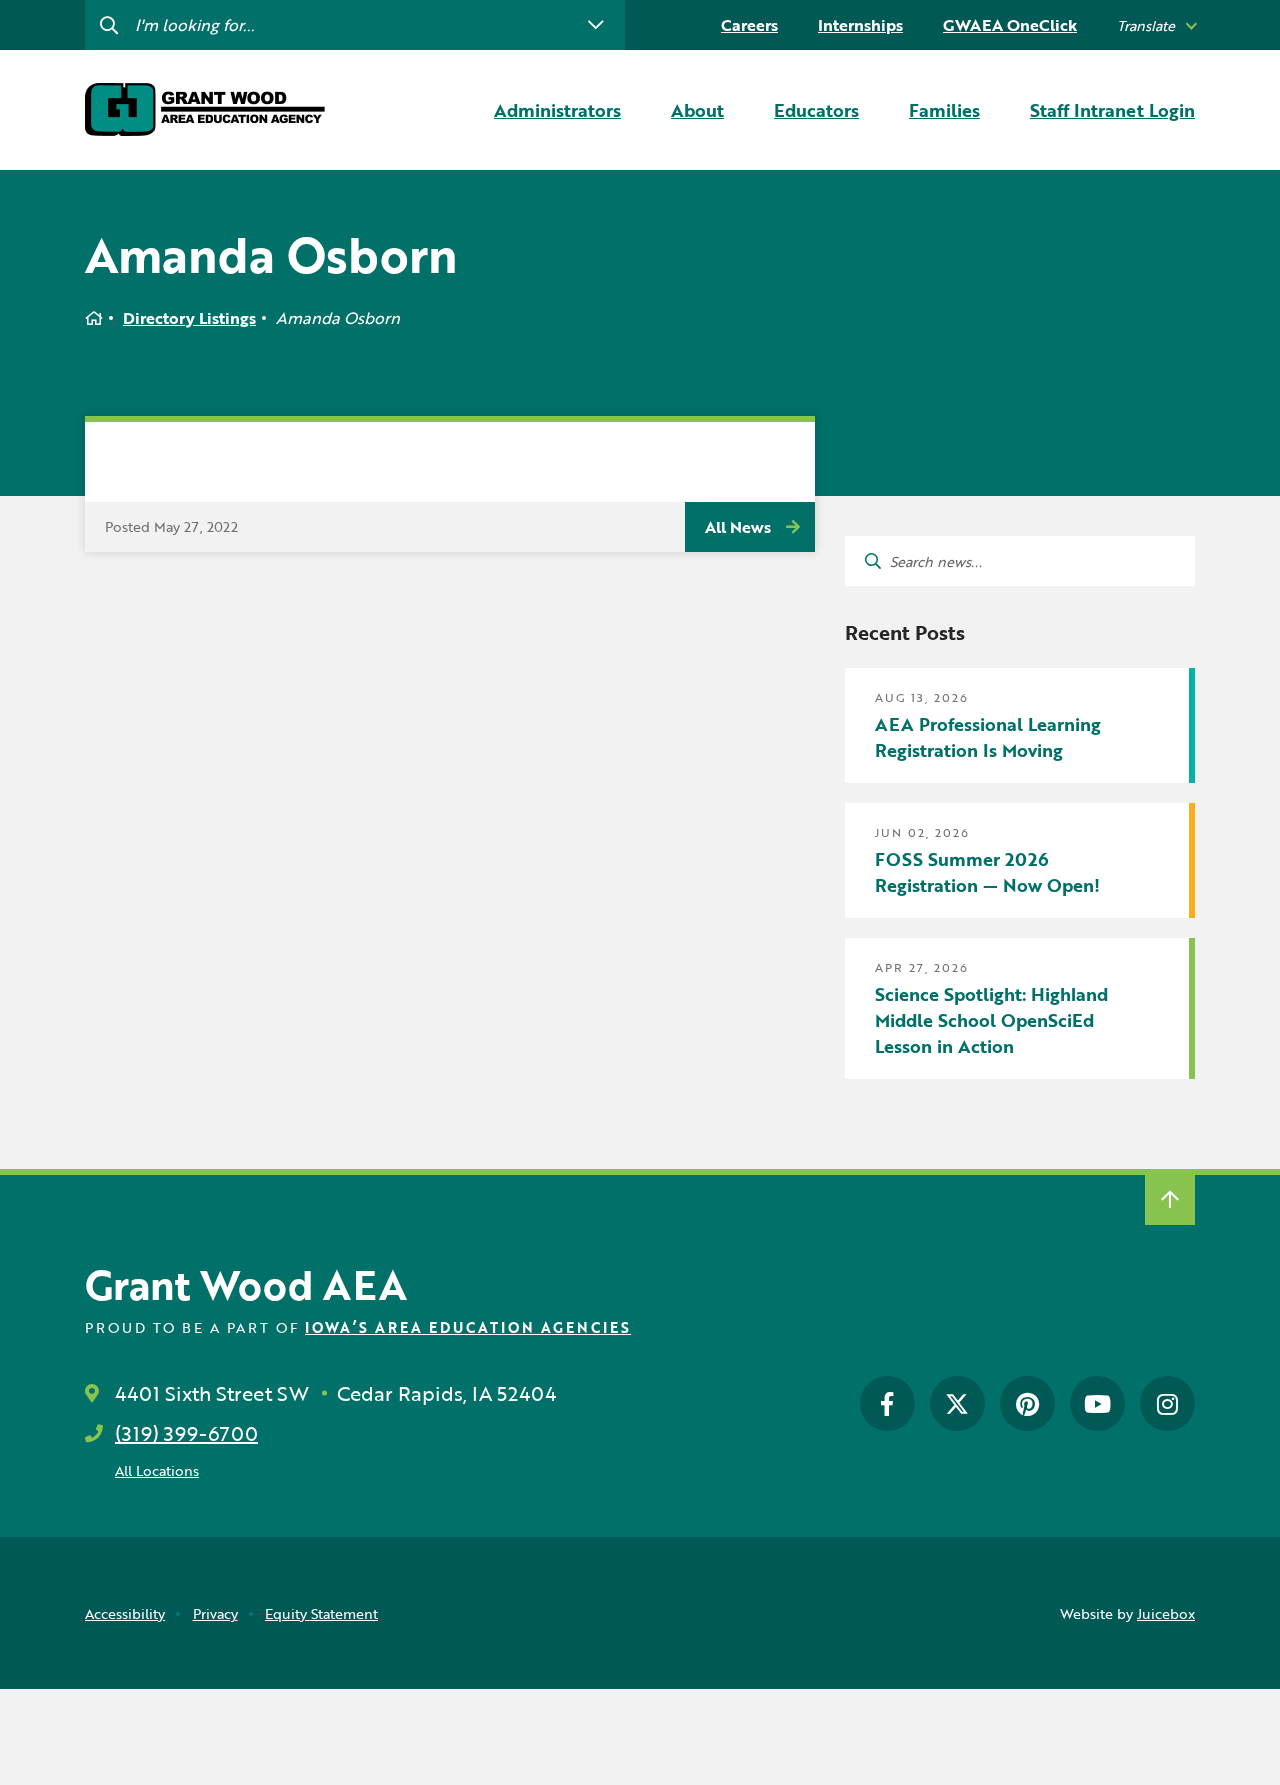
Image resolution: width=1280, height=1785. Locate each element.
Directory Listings (189, 318)
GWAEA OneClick (1010, 25)
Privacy (215, 1613)
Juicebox (1166, 1613)
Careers (749, 25)
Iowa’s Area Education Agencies (468, 1327)
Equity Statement (321, 1613)
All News (738, 527)
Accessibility (125, 1613)
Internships (860, 25)
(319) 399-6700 (186, 1433)
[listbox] (1156, 25)
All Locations (157, 1470)
